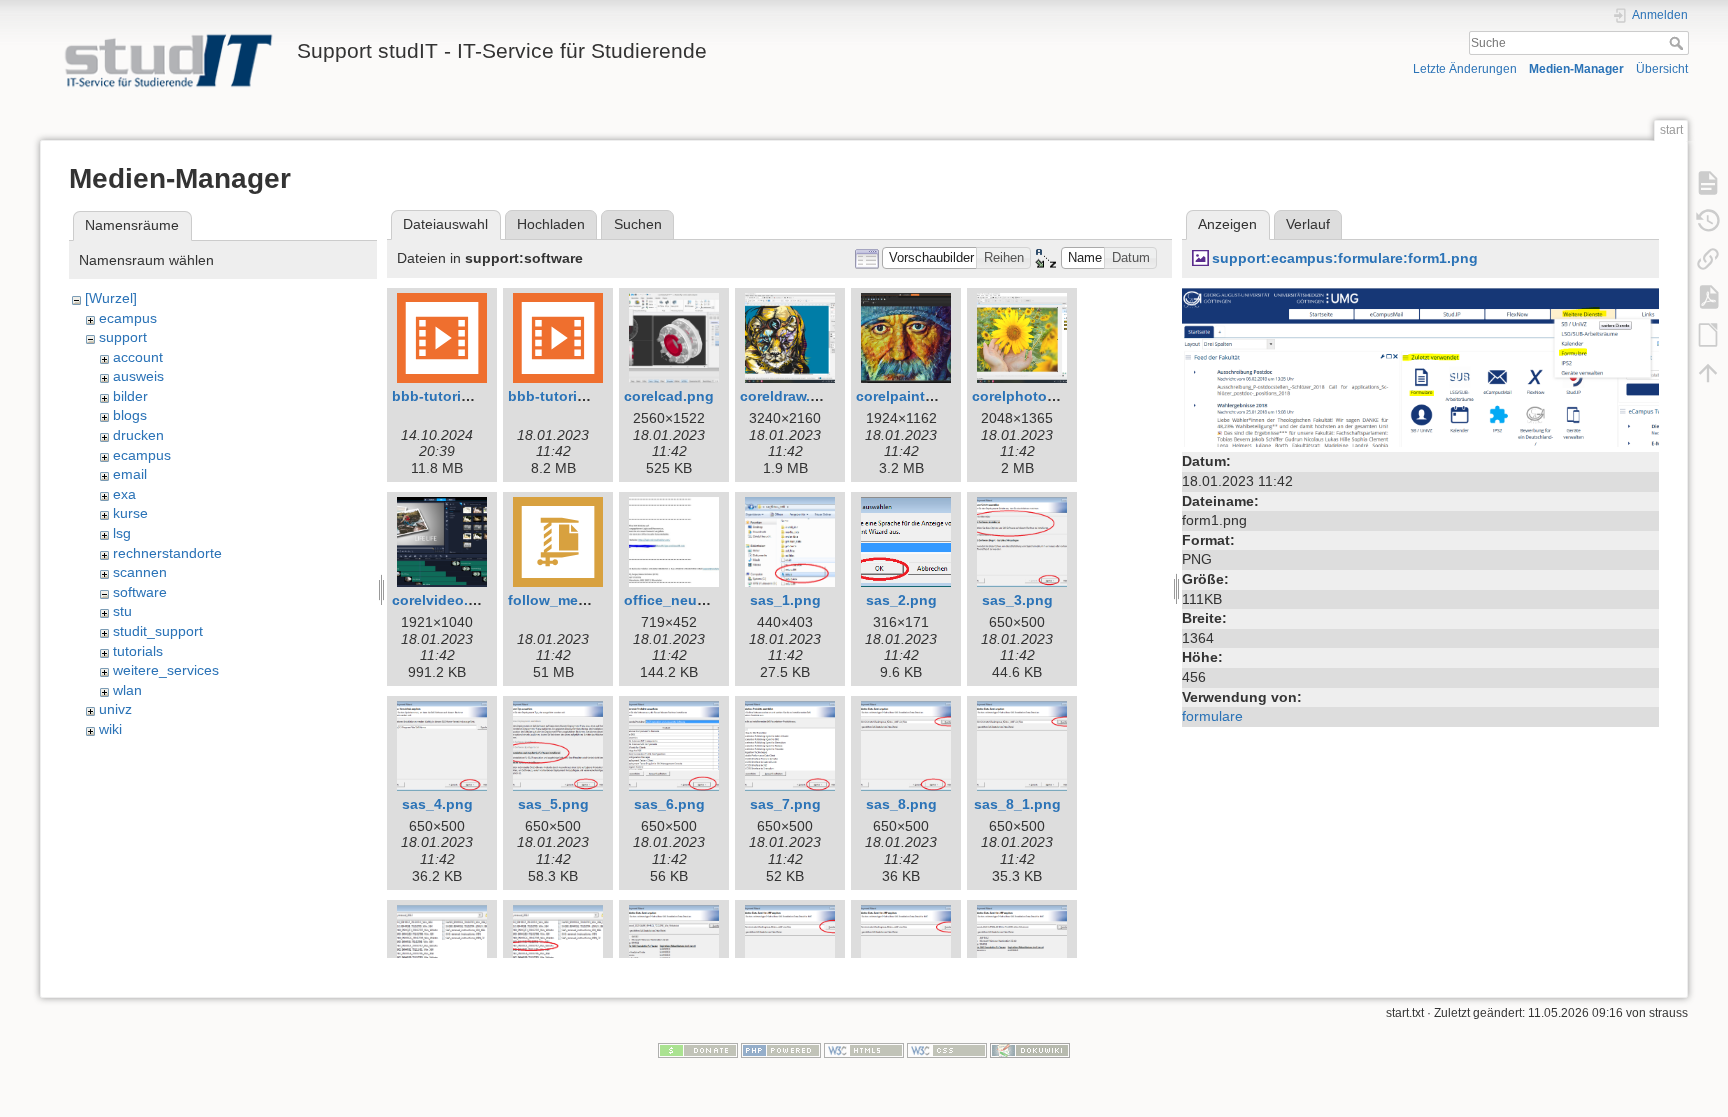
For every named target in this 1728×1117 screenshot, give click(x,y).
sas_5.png (553, 804)
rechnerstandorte (167, 553)
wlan (127, 690)
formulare (1212, 716)
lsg (122, 533)
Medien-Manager (1576, 69)
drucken (138, 435)
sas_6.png (669, 804)
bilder (130, 396)
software (140, 592)
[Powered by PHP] (781, 1050)
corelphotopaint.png (1042, 396)
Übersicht (1662, 69)
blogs (130, 415)
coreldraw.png (788, 396)
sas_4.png (437, 804)
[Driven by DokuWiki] (1030, 1050)
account (138, 357)
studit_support (158, 631)
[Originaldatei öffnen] (1420, 366)
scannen (140, 572)
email (130, 474)
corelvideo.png (443, 600)
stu (122, 611)
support (123, 337)
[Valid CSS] (947, 1050)
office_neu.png (676, 600)
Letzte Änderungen (1465, 69)
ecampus (128, 318)
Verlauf (1308, 224)
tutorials (138, 651)
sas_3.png (1017, 600)
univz (115, 709)
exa (124, 494)
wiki (110, 729)
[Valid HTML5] (864, 1050)
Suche (1678, 43)
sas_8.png (901, 804)
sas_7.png (785, 804)
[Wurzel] (111, 298)
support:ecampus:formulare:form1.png (1345, 258)
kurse (130, 513)
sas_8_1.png (1017, 804)
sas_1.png (785, 600)
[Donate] (698, 1050)
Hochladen (551, 224)
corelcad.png (669, 396)
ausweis (138, 376)
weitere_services (166, 670)
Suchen (638, 224)
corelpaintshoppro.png (935, 396)
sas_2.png (901, 600)
